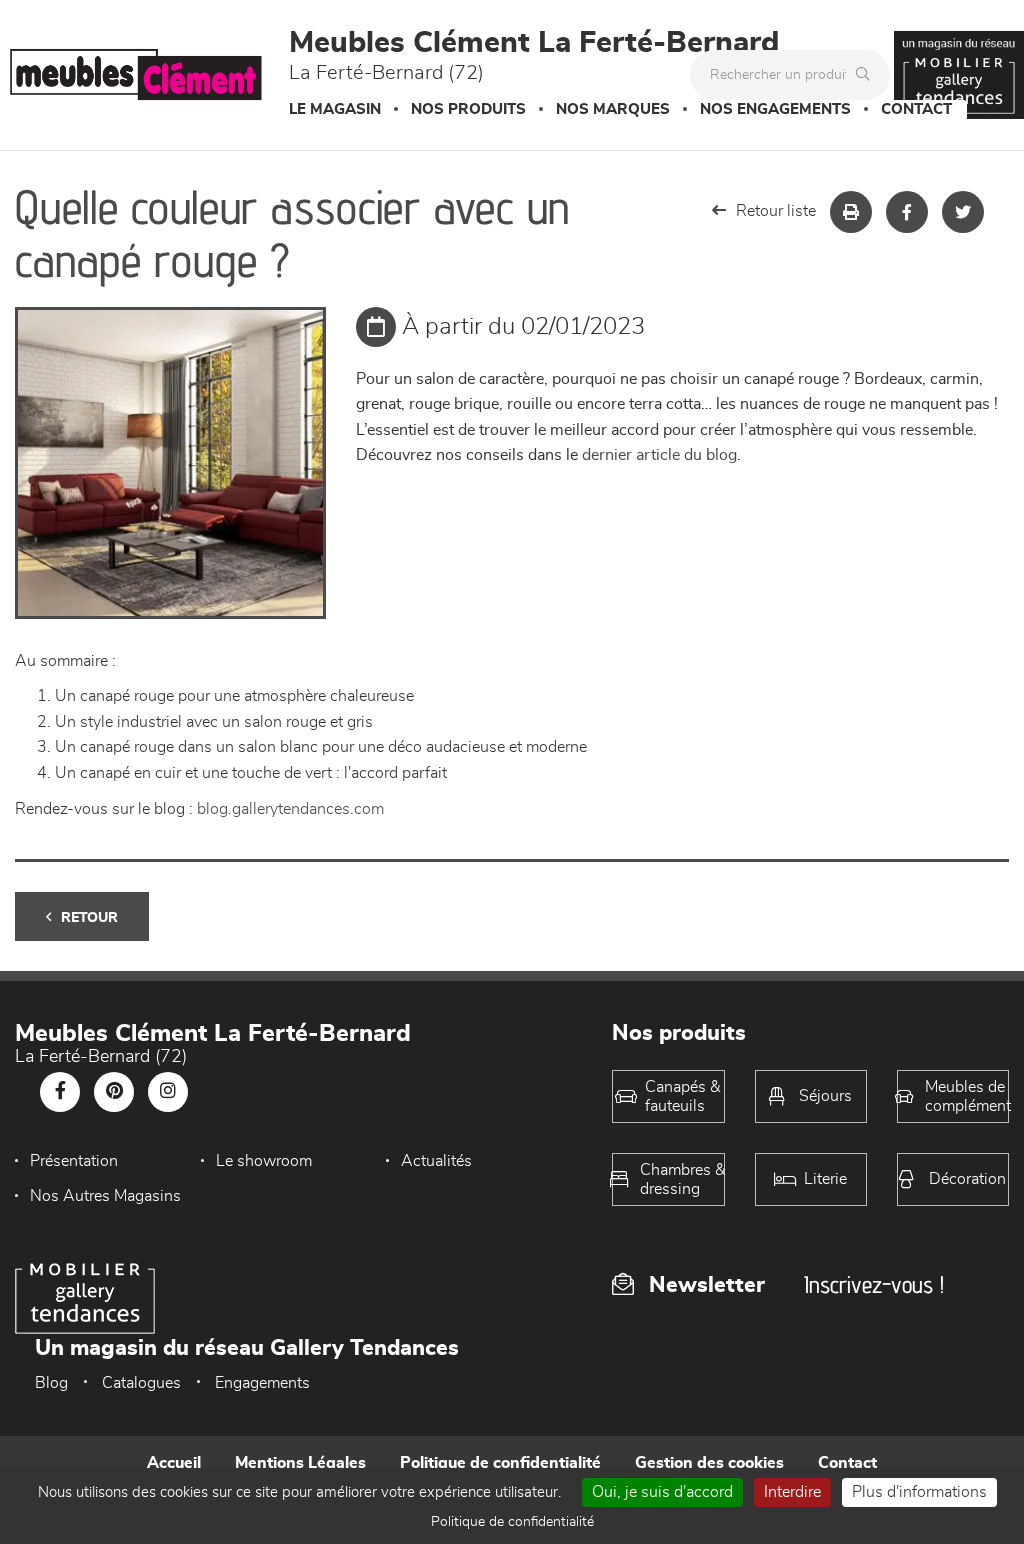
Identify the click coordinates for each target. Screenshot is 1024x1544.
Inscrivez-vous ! (874, 1284)
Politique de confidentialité (500, 1463)
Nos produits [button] (468, 109)
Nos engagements (775, 109)
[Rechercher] (868, 75)
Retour (89, 918)
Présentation (74, 1161)
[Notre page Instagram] (168, 1092)
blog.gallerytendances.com (290, 809)
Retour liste (776, 211)
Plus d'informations (919, 1492)
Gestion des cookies (709, 1463)
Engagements (262, 1383)
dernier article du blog (659, 455)
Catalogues (141, 1383)
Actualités (436, 1161)
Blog (51, 1383)
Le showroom (264, 1161)
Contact (916, 109)
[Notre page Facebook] (60, 1092)
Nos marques (613, 109)
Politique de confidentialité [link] (512, 1522)
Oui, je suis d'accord (662, 1492)
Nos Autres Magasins (105, 1196)
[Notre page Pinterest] (114, 1092)
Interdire (792, 1492)
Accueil (174, 1463)
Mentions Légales (300, 1463)
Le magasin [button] (335, 109)
